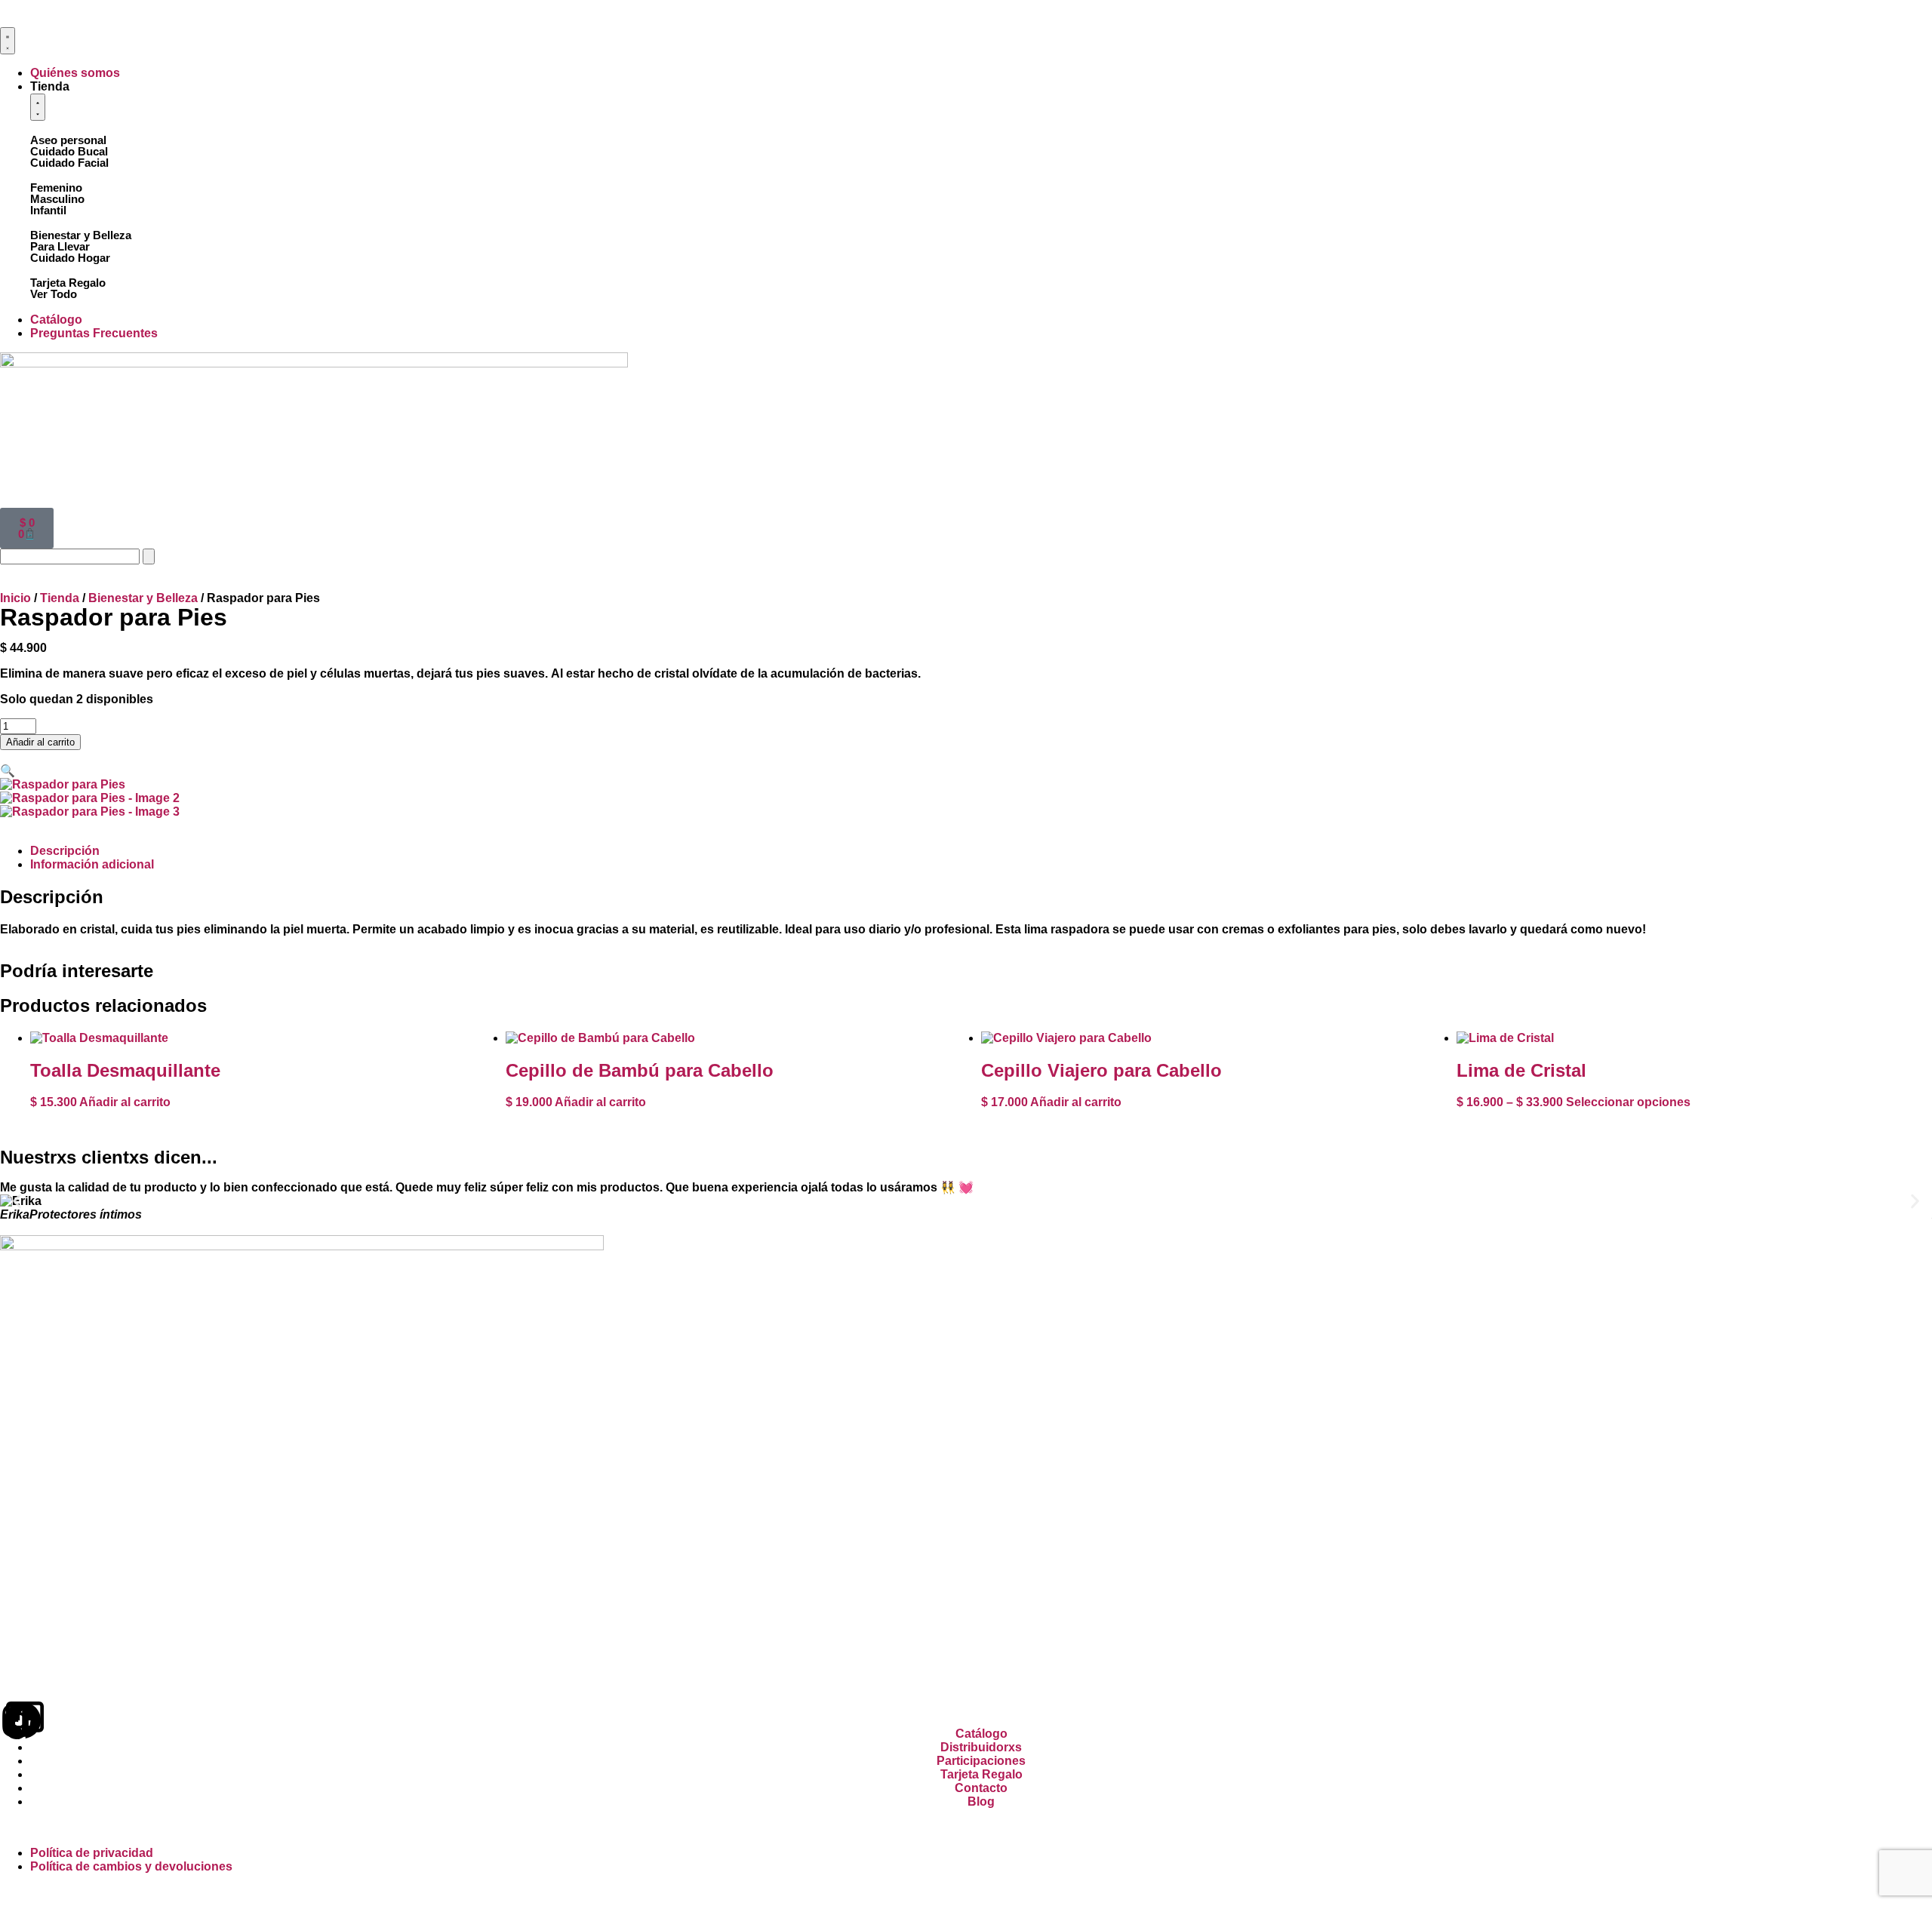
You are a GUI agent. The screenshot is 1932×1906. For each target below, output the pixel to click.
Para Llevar (60, 246)
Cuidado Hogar (70, 258)
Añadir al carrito (40, 742)
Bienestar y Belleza (81, 235)
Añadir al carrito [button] (125, 1102)
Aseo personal (68, 140)
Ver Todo (54, 294)
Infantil (48, 210)
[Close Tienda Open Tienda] (38, 107)
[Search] (149, 556)
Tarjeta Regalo (68, 283)
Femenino (56, 188)
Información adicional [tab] (92, 864)
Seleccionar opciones (1628, 1102)
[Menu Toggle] (8, 41)
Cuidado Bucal (69, 151)
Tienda (60, 598)
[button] (8, 771)
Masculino (57, 199)
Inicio (15, 598)
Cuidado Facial (69, 163)
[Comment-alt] (25, 1720)
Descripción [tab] (65, 851)
